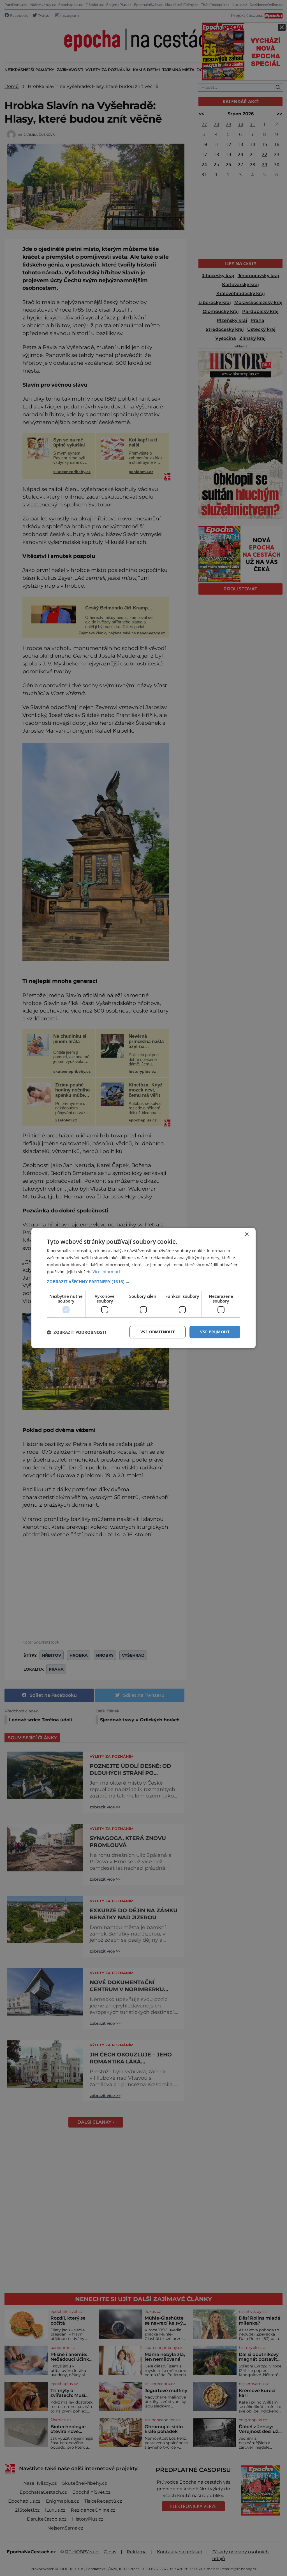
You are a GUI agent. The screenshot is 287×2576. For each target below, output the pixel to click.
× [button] (247, 1234)
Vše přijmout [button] (215, 1332)
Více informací (106, 1271)
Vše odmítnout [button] (158, 1332)
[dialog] (143, 1288)
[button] (143, 1282)
